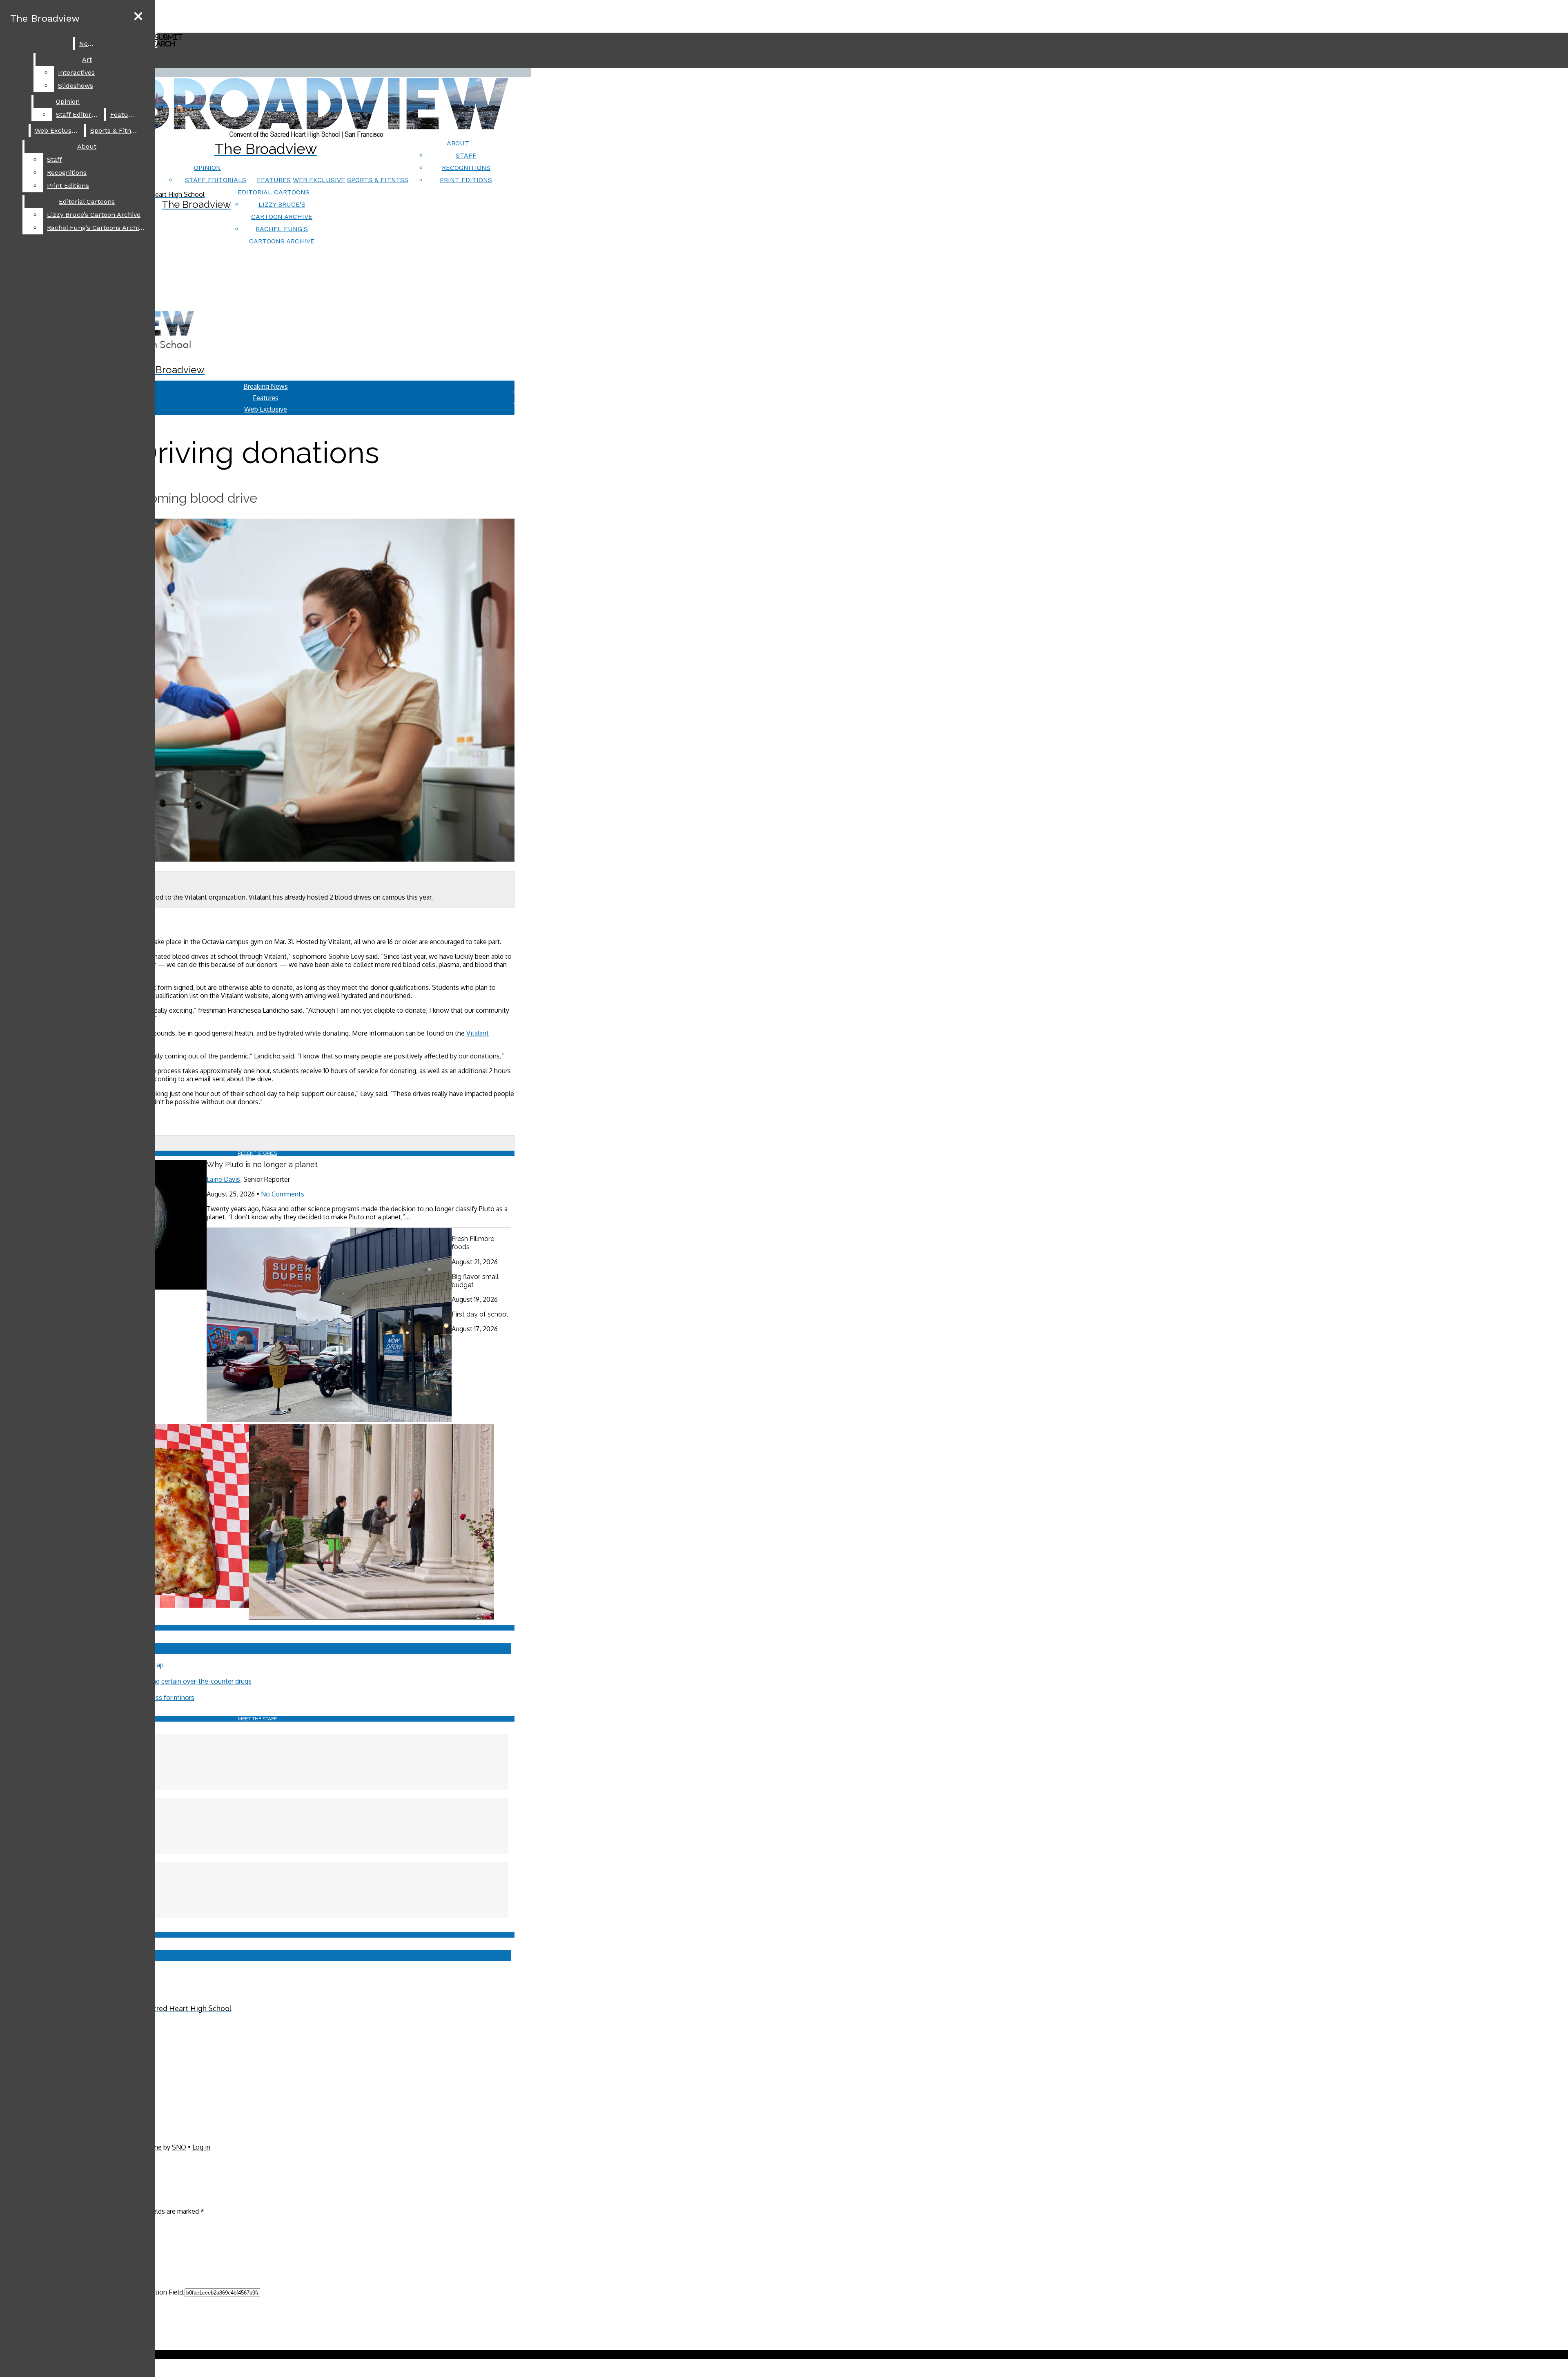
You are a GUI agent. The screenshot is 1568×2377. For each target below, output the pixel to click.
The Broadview (45, 18)
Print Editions (466, 180)
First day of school (480, 1314)
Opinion (207, 168)
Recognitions (466, 168)
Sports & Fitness (378, 180)
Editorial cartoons (274, 192)
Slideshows (76, 86)
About (458, 143)
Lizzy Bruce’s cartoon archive (94, 215)
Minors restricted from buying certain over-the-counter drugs (162, 1681)
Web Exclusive (319, 180)
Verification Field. (159, 2292)
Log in (201, 2147)
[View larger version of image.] (257, 691)
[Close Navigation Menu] (138, 17)
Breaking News (266, 386)
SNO (179, 2147)
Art (87, 59)
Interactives (76, 72)
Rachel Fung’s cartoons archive (96, 228)
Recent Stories (257, 1153)
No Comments (283, 1194)
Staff (466, 155)
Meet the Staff (257, 1719)
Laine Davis (223, 1179)
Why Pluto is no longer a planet (262, 1164)
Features (274, 180)
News (88, 43)
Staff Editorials (216, 180)
